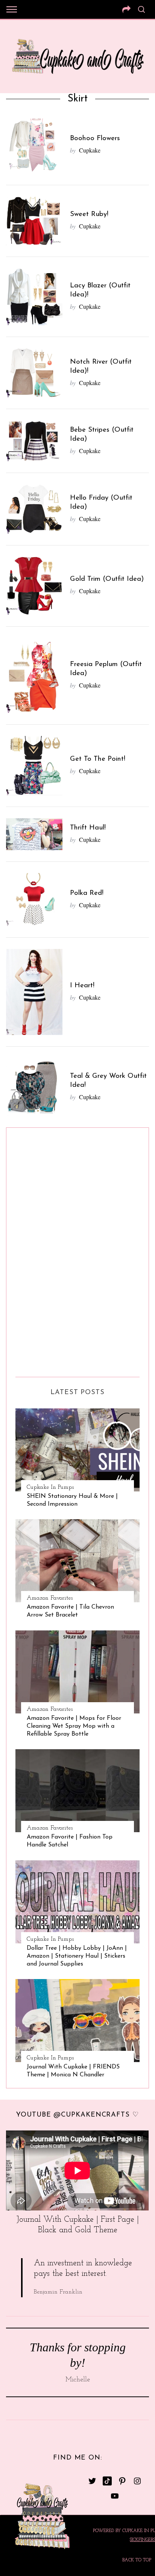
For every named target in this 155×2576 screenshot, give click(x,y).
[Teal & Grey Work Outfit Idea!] (34, 1087)
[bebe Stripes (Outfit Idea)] (34, 441)
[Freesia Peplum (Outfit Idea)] (34, 676)
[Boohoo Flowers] (34, 145)
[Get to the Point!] (34, 765)
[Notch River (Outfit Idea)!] (34, 373)
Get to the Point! (98, 759)
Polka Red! (87, 893)
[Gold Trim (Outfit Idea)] (34, 586)
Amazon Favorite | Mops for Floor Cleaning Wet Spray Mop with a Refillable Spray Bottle (74, 1726)
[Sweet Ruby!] (34, 221)
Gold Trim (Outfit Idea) (107, 579)
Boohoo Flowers (95, 138)
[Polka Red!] (34, 900)
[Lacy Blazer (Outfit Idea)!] (34, 297)
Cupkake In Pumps (50, 1487)
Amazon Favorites (50, 1598)
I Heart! (82, 986)
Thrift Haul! (88, 828)
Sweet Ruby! (89, 214)
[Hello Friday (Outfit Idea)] (34, 509)
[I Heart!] (34, 992)
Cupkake (90, 150)
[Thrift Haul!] (34, 834)
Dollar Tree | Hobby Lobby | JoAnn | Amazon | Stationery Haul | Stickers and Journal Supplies (77, 1956)
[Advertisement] (46, 1249)
